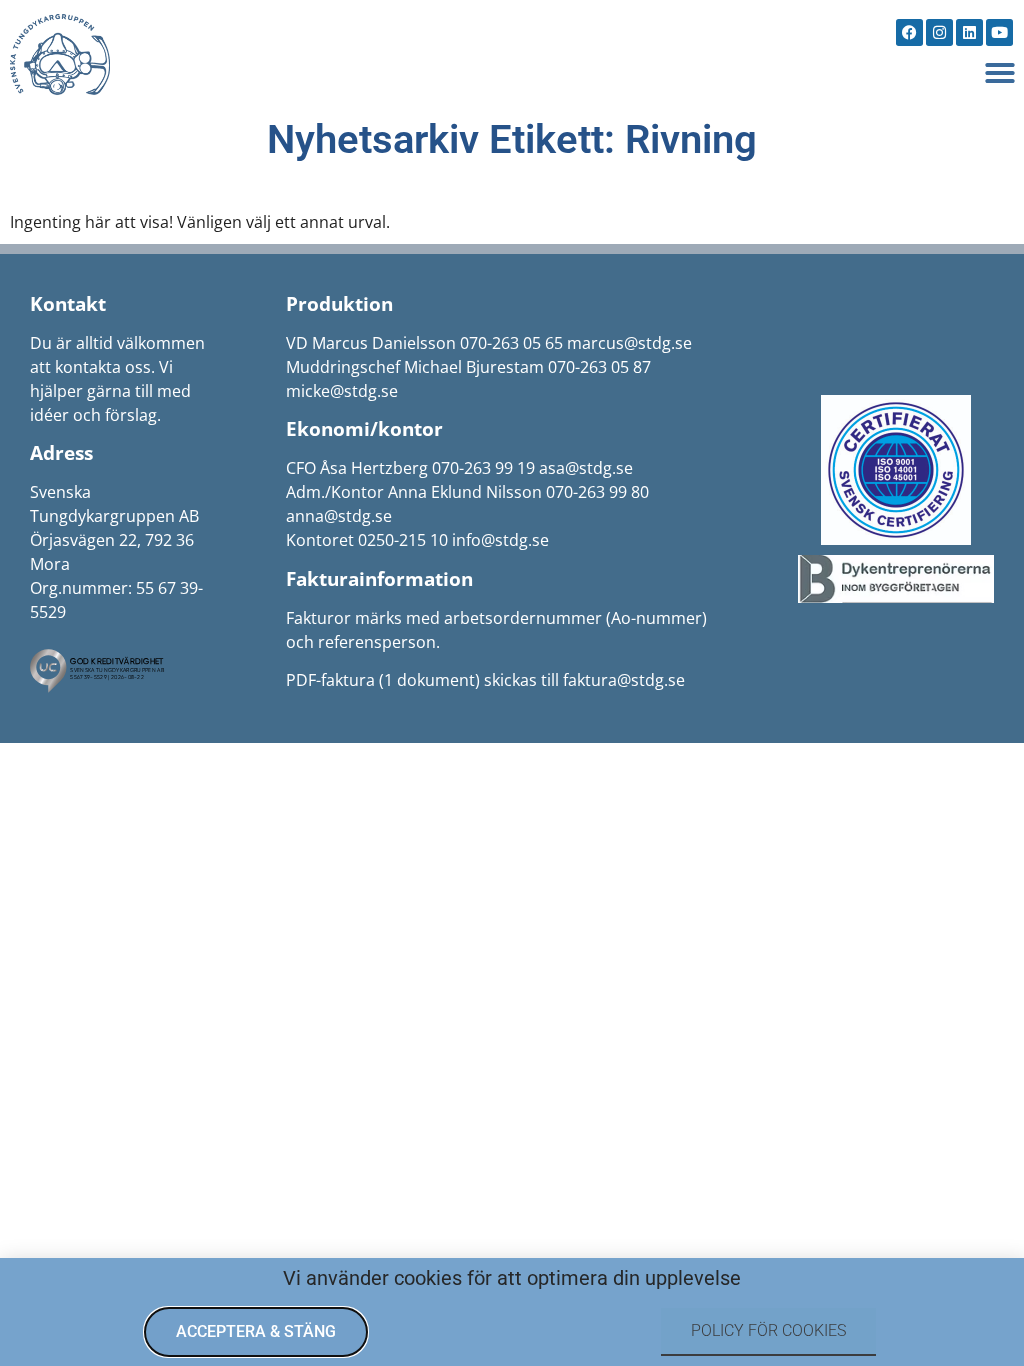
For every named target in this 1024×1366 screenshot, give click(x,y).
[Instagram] (939, 32)
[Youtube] (999, 32)
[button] (1000, 73)
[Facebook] (909, 32)
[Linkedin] (969, 32)
